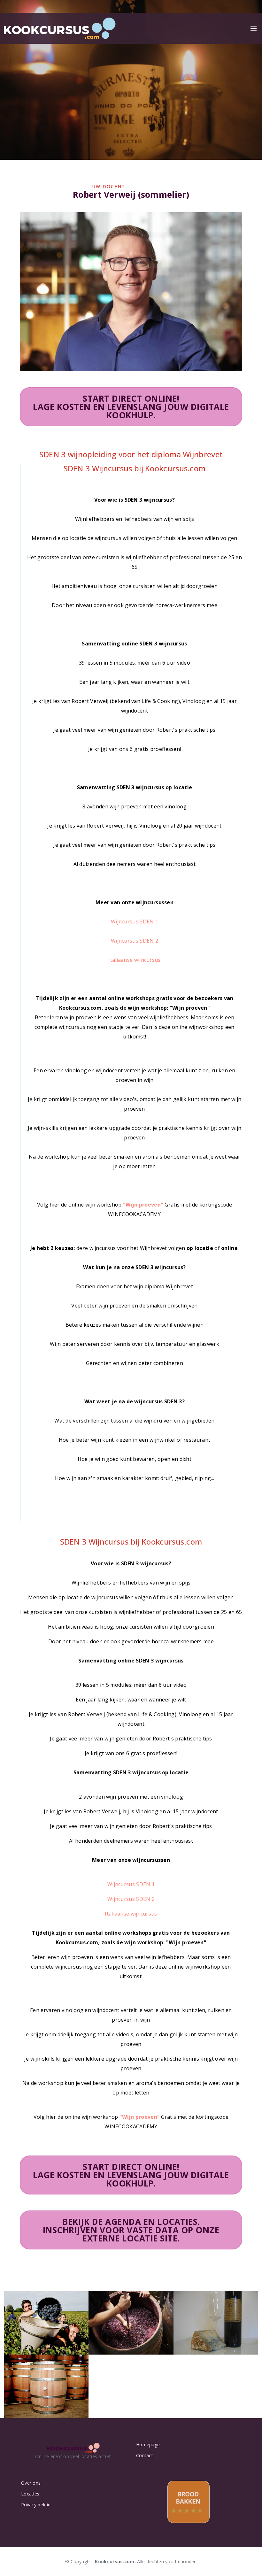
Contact (145, 2456)
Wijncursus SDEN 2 (135, 941)
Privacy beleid (36, 2505)
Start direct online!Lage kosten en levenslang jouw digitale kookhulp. (131, 407)
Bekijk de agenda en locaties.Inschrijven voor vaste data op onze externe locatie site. (131, 2230)
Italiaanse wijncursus (134, 960)
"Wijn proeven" (143, 1205)
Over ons (31, 2483)
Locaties (30, 2494)
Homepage (148, 2445)
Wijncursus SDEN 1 (135, 922)
